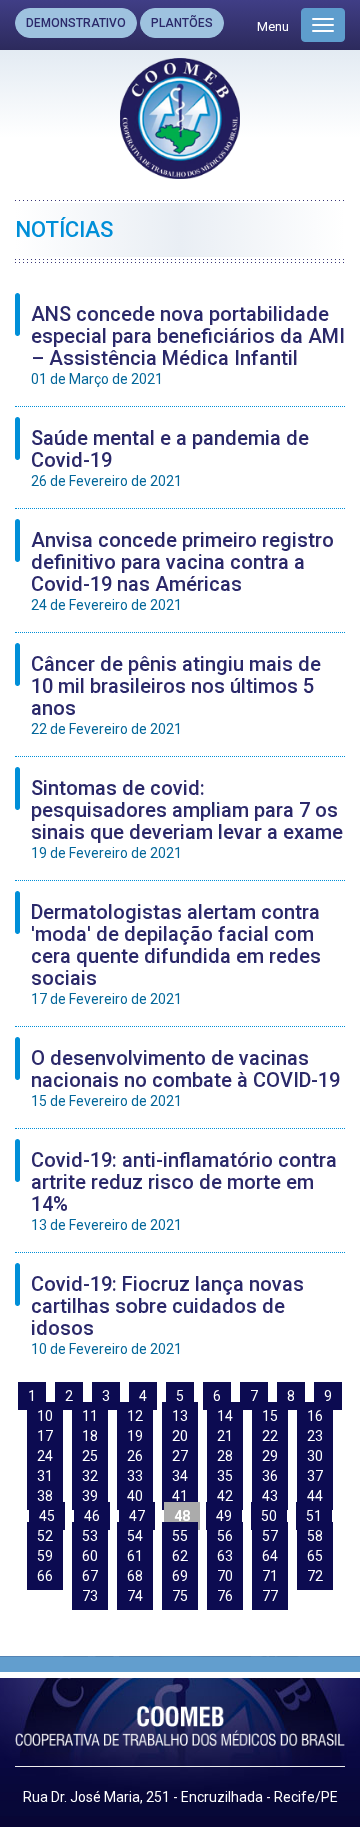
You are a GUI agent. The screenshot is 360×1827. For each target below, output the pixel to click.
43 (270, 1496)
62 (180, 1556)
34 (180, 1476)
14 (225, 1416)
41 (180, 1496)
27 (180, 1456)
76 (225, 1596)
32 (90, 1476)
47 (137, 1516)
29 (270, 1456)
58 (315, 1536)
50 (269, 1516)
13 (180, 1416)
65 (315, 1556)
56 (225, 1536)
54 (135, 1536)
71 (270, 1576)
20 (180, 1436)
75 (180, 1596)
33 (135, 1476)
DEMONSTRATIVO (76, 23)
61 (135, 1556)
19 (135, 1436)
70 (225, 1576)
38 (45, 1496)
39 (90, 1496)
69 (180, 1576)
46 (92, 1516)
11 (90, 1416)
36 (270, 1476)
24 (45, 1456)
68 (135, 1576)
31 (45, 1476)
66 (45, 1576)
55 (180, 1536)
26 (135, 1456)
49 (224, 1516)
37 (315, 1476)
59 (45, 1556)
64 (270, 1556)
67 (90, 1576)
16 (315, 1416)
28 (225, 1456)
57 (270, 1536)
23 (315, 1436)
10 (45, 1416)
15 (270, 1416)
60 (90, 1556)
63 (225, 1556)
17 (45, 1436)
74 (135, 1596)
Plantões (182, 23)
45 (47, 1516)
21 (225, 1436)
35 (225, 1476)
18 (90, 1436)
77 (270, 1596)
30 (315, 1456)
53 (90, 1536)
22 (270, 1436)
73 (90, 1596)
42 (225, 1496)
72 (315, 1576)
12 (135, 1416)
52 (45, 1536)
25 (90, 1456)
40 (135, 1496)
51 (314, 1516)
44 (315, 1496)
